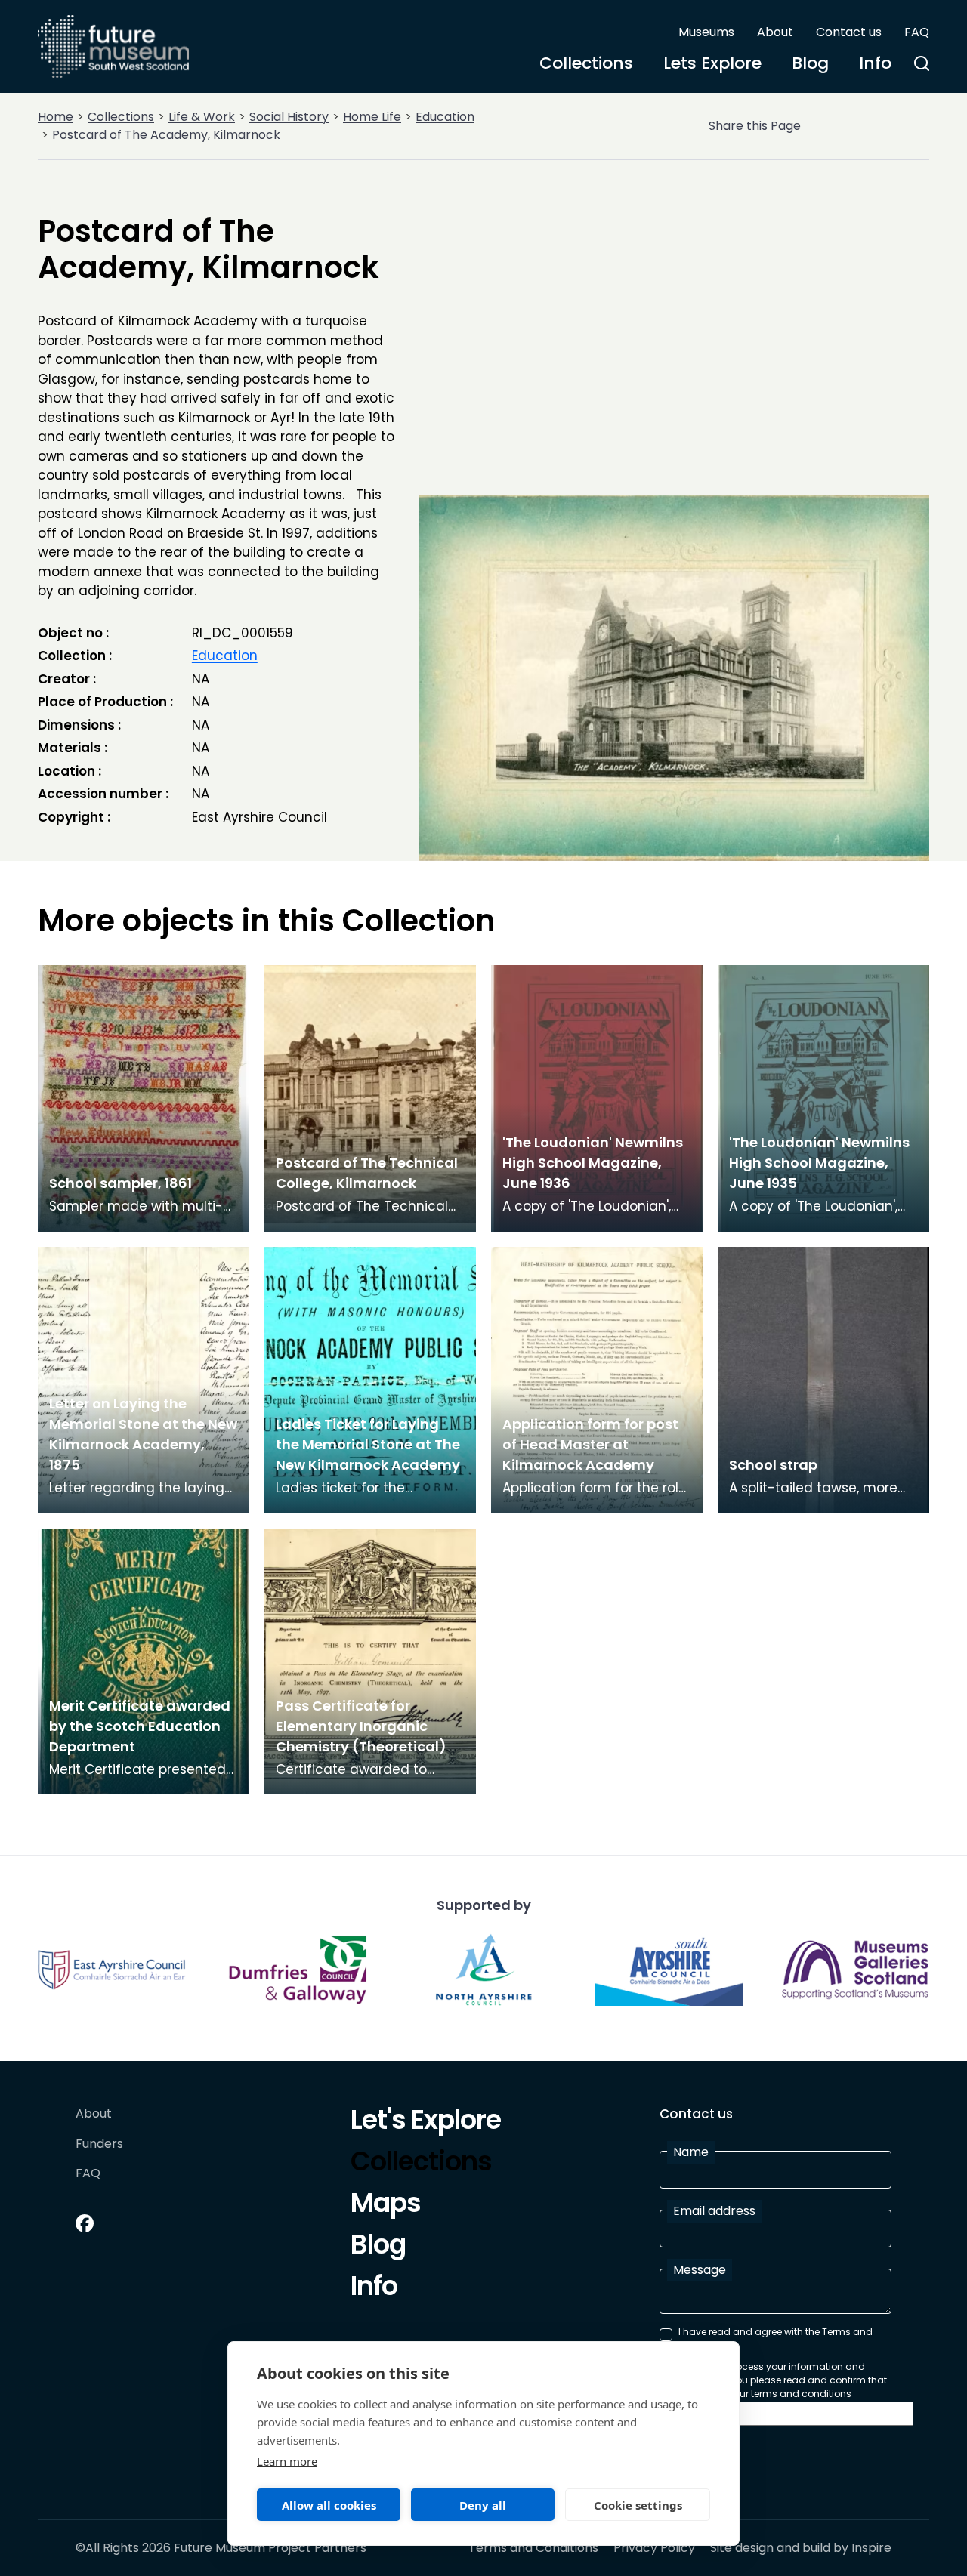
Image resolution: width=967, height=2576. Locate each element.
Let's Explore (426, 2122)
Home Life (372, 117)
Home (56, 117)
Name (691, 2152)
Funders (99, 2144)
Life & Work (202, 117)
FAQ (917, 32)
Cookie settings (638, 2505)
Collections (586, 63)
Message (700, 2270)
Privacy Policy (654, 2548)
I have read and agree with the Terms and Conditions (775, 2338)
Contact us (849, 32)
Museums (706, 32)
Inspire (871, 2548)
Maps (386, 2205)
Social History (289, 117)
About (775, 32)
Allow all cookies (329, 2505)
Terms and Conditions (533, 2548)
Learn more (287, 2461)
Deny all (483, 2505)
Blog (810, 63)
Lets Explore (712, 63)
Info (875, 63)
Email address (714, 2211)
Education (445, 117)
